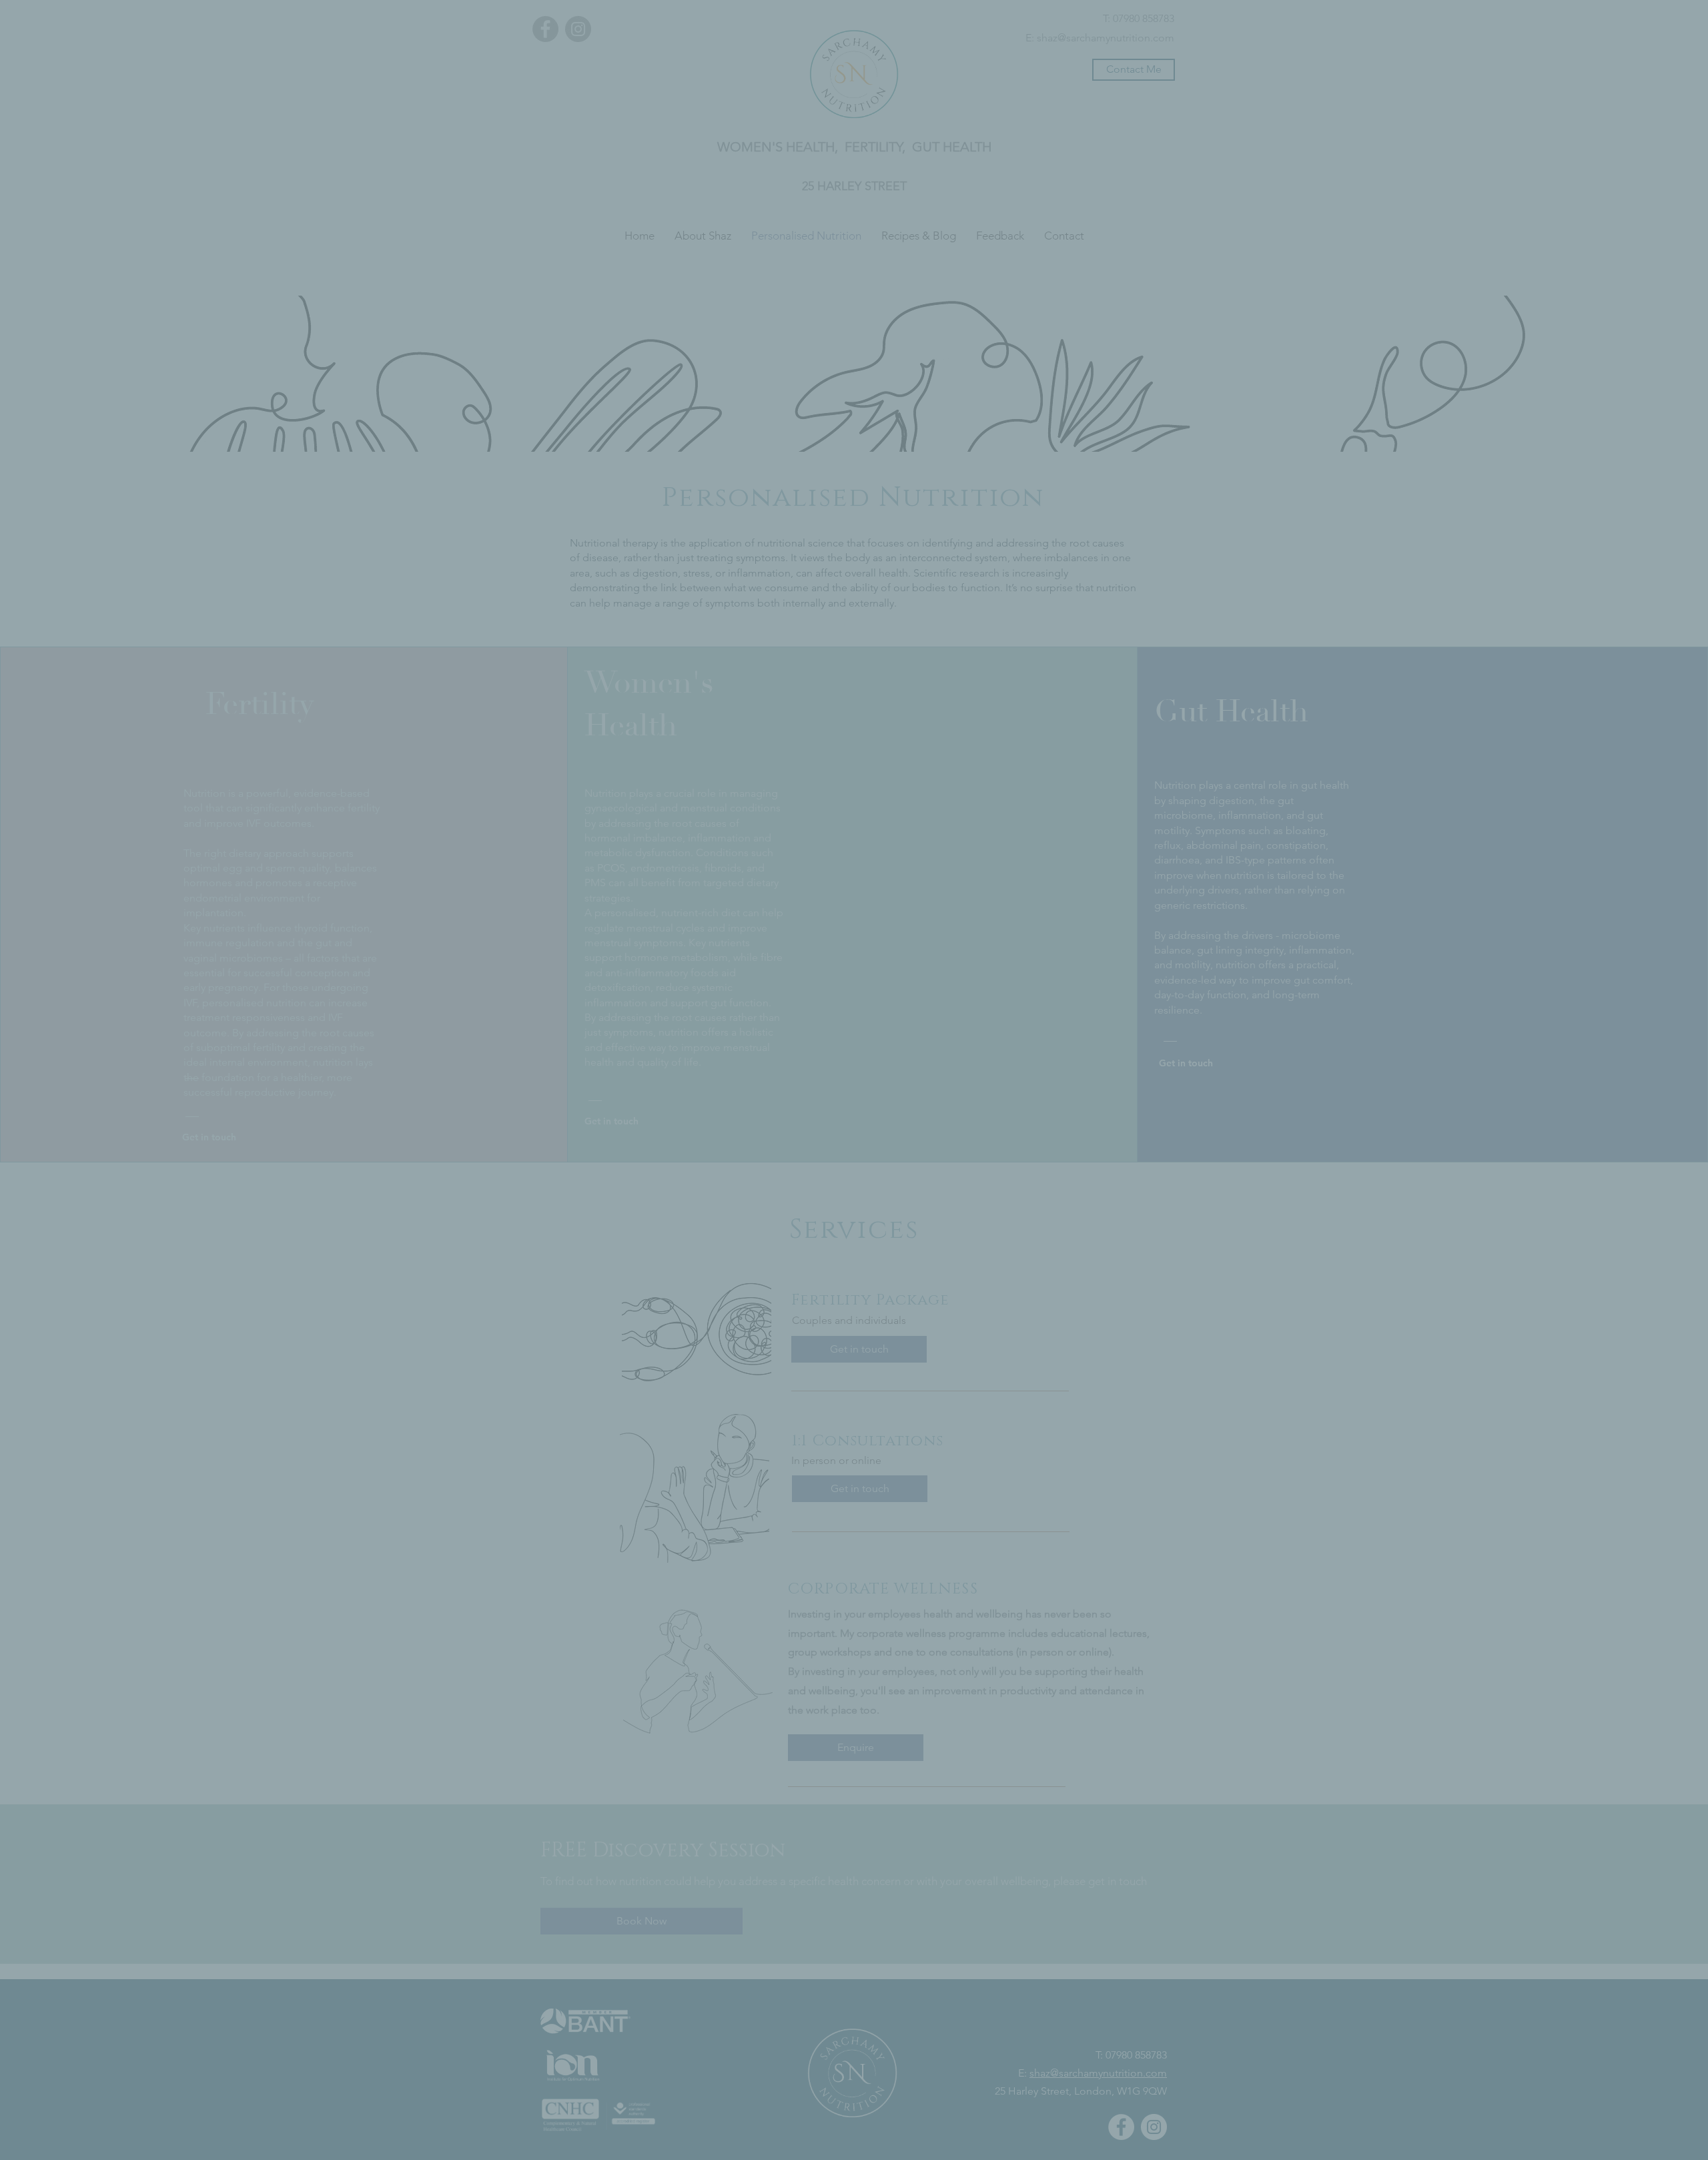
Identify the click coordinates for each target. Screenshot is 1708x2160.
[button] (1031, 1047)
